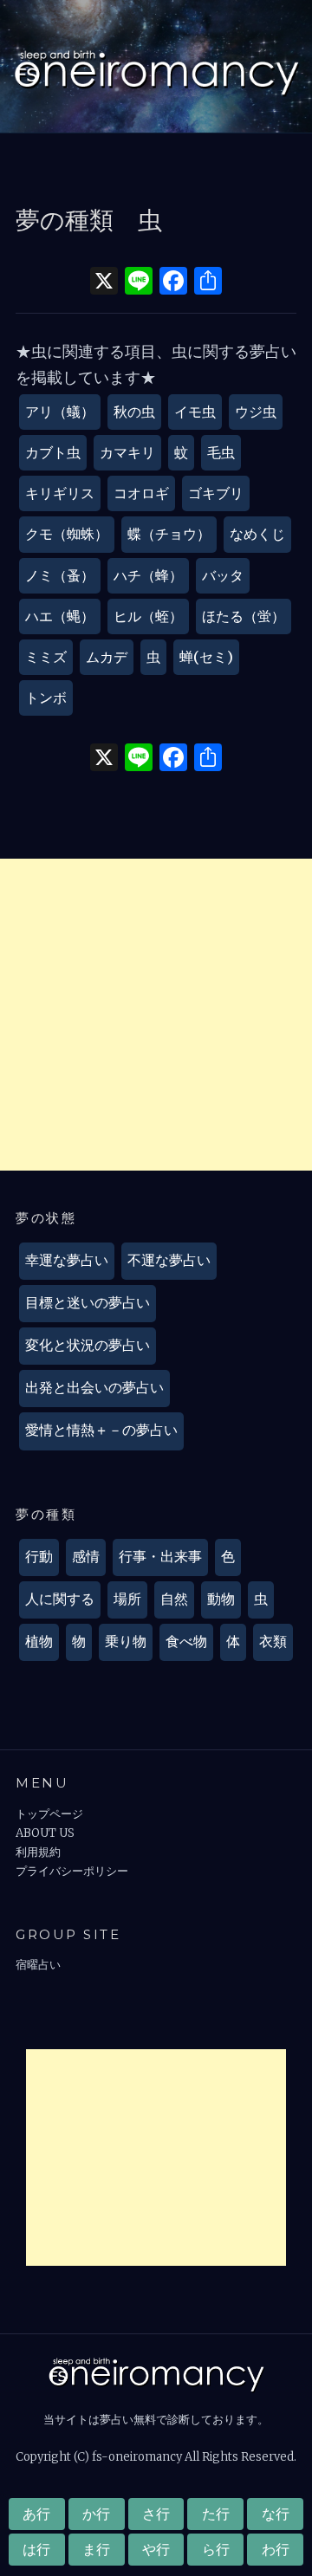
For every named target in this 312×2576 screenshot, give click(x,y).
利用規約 (38, 1852)
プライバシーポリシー (72, 1871)
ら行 (216, 2549)
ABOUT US (45, 1833)
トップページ (49, 1814)
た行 (216, 2514)
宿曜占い (38, 1965)
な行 (276, 2514)
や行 (156, 2549)
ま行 (96, 2549)
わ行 (276, 2549)
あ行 (36, 2514)
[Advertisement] (156, 1015)
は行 (36, 2549)
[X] (104, 283)
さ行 (156, 2514)
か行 (96, 2514)
